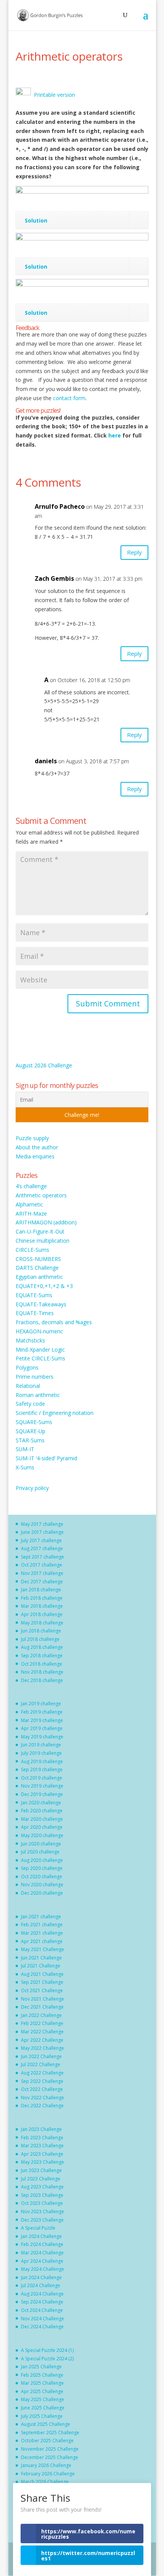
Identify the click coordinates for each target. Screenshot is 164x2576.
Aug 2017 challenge (42, 1548)
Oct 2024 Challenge (42, 2310)
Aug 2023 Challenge (42, 2187)
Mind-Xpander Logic (40, 1350)
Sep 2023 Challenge (42, 2195)
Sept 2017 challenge (43, 1557)
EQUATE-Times (35, 1313)
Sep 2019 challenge (42, 1769)
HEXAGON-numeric (39, 1331)
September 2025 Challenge (50, 2433)
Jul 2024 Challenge (41, 2285)
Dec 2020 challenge (42, 1893)
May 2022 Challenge (43, 2048)
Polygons (27, 1367)
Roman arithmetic (38, 1395)
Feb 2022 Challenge (42, 2023)
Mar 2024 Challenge (42, 2253)
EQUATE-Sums (34, 1295)
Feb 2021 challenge (42, 1925)
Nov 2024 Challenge (43, 2319)
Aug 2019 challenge (42, 1761)
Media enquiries (35, 1156)
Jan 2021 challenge (41, 1917)
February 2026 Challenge (48, 2474)
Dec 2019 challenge (42, 1794)
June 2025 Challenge (43, 2408)
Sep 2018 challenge (42, 1656)
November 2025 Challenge (50, 2449)
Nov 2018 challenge (42, 1672)
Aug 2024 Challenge (42, 2294)
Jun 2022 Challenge (41, 2056)
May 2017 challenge (42, 1524)
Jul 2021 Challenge (41, 1966)
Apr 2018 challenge (42, 1614)
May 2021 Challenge (43, 1949)
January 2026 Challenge (46, 2465)
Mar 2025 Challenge (42, 2383)
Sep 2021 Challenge (42, 1982)
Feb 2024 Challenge (42, 2244)
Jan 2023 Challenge (41, 2129)
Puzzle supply (32, 1138)
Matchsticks (30, 1340)
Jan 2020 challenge (41, 1803)
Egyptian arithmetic (39, 1277)
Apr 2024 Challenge (42, 2261)
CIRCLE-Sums (32, 1250)
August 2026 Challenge (44, 1065)
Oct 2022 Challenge (42, 2089)
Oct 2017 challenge (42, 1565)
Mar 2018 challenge (42, 1606)
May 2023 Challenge (43, 2162)
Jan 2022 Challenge (41, 2015)
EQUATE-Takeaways (41, 1304)
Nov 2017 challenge (42, 1573)
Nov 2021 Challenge (43, 1999)
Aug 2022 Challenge (42, 2073)
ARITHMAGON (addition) (46, 1222)
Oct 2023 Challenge (42, 2203)
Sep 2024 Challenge (42, 2302)
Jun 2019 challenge (41, 1745)
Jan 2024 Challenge (41, 2236)
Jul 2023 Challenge (41, 2179)
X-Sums (25, 1467)
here (115, 435)
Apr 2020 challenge (42, 1827)
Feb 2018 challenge (42, 1598)
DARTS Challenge (37, 1268)
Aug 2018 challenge (42, 1647)
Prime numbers (35, 1377)
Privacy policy (32, 1488)
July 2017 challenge (41, 1540)
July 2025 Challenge (42, 2416)
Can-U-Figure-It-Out (40, 1231)
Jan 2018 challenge (41, 1590)
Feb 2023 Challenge (42, 2138)
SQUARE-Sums (34, 1422)
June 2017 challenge (42, 1532)
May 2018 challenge (42, 1623)
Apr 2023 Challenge (42, 2154)
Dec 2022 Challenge (42, 2106)
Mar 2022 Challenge (42, 2032)
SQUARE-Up (31, 1431)
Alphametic (29, 1204)
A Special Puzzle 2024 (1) (47, 2350)
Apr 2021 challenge (42, 1941)
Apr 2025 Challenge (42, 2391)
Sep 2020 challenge (42, 1868)
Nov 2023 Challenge (43, 2212)
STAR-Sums (30, 1440)
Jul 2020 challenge (40, 1852)
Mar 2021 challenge (42, 1933)
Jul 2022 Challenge (41, 2064)
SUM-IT (25, 1449)
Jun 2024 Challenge (41, 2277)
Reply (134, 552)
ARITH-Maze (31, 1214)
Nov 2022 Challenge (43, 2098)
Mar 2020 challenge (42, 1819)
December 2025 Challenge (50, 2457)
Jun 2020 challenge (41, 1844)
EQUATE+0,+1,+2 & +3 (44, 1286)
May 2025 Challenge (43, 2399)
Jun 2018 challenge (41, 1631)
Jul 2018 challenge (40, 1639)
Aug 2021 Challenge (42, 1974)
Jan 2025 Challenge (41, 2367)
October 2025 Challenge (47, 2441)
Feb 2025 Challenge (42, 2375)
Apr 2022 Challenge (42, 2040)
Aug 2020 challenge (42, 1860)
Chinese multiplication (43, 1241)
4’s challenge (31, 1186)
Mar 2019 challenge (42, 1720)
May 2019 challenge (42, 1737)
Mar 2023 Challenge (42, 2146)
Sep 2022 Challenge (42, 2081)
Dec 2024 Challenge (42, 2327)
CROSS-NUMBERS (38, 1259)
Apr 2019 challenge (42, 1728)
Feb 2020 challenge (42, 1811)
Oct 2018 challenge (42, 1664)
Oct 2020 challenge (42, 1877)
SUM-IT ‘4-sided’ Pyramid (46, 1458)
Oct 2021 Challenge (42, 1990)
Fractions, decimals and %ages (54, 1322)
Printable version (53, 95)
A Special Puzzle (38, 2228)
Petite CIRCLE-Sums (40, 1358)
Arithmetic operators (41, 1195)
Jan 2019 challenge (41, 1704)
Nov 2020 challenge (42, 1885)
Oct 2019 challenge (42, 1778)
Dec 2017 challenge (42, 1582)
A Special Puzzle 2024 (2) (47, 2359)
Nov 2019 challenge (42, 1786)
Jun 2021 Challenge (41, 1958)
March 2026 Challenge (45, 2482)
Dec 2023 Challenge (42, 2220)
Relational (28, 1386)
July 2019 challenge (41, 1753)
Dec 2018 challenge (42, 1680)
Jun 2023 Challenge (41, 2170)
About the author (37, 1147)
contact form (69, 398)
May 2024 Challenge (43, 2269)
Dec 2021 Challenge (42, 2007)
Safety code (30, 1404)
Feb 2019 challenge (42, 1712)
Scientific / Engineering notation (55, 1413)
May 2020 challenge (42, 1835)
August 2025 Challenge (46, 2424)
